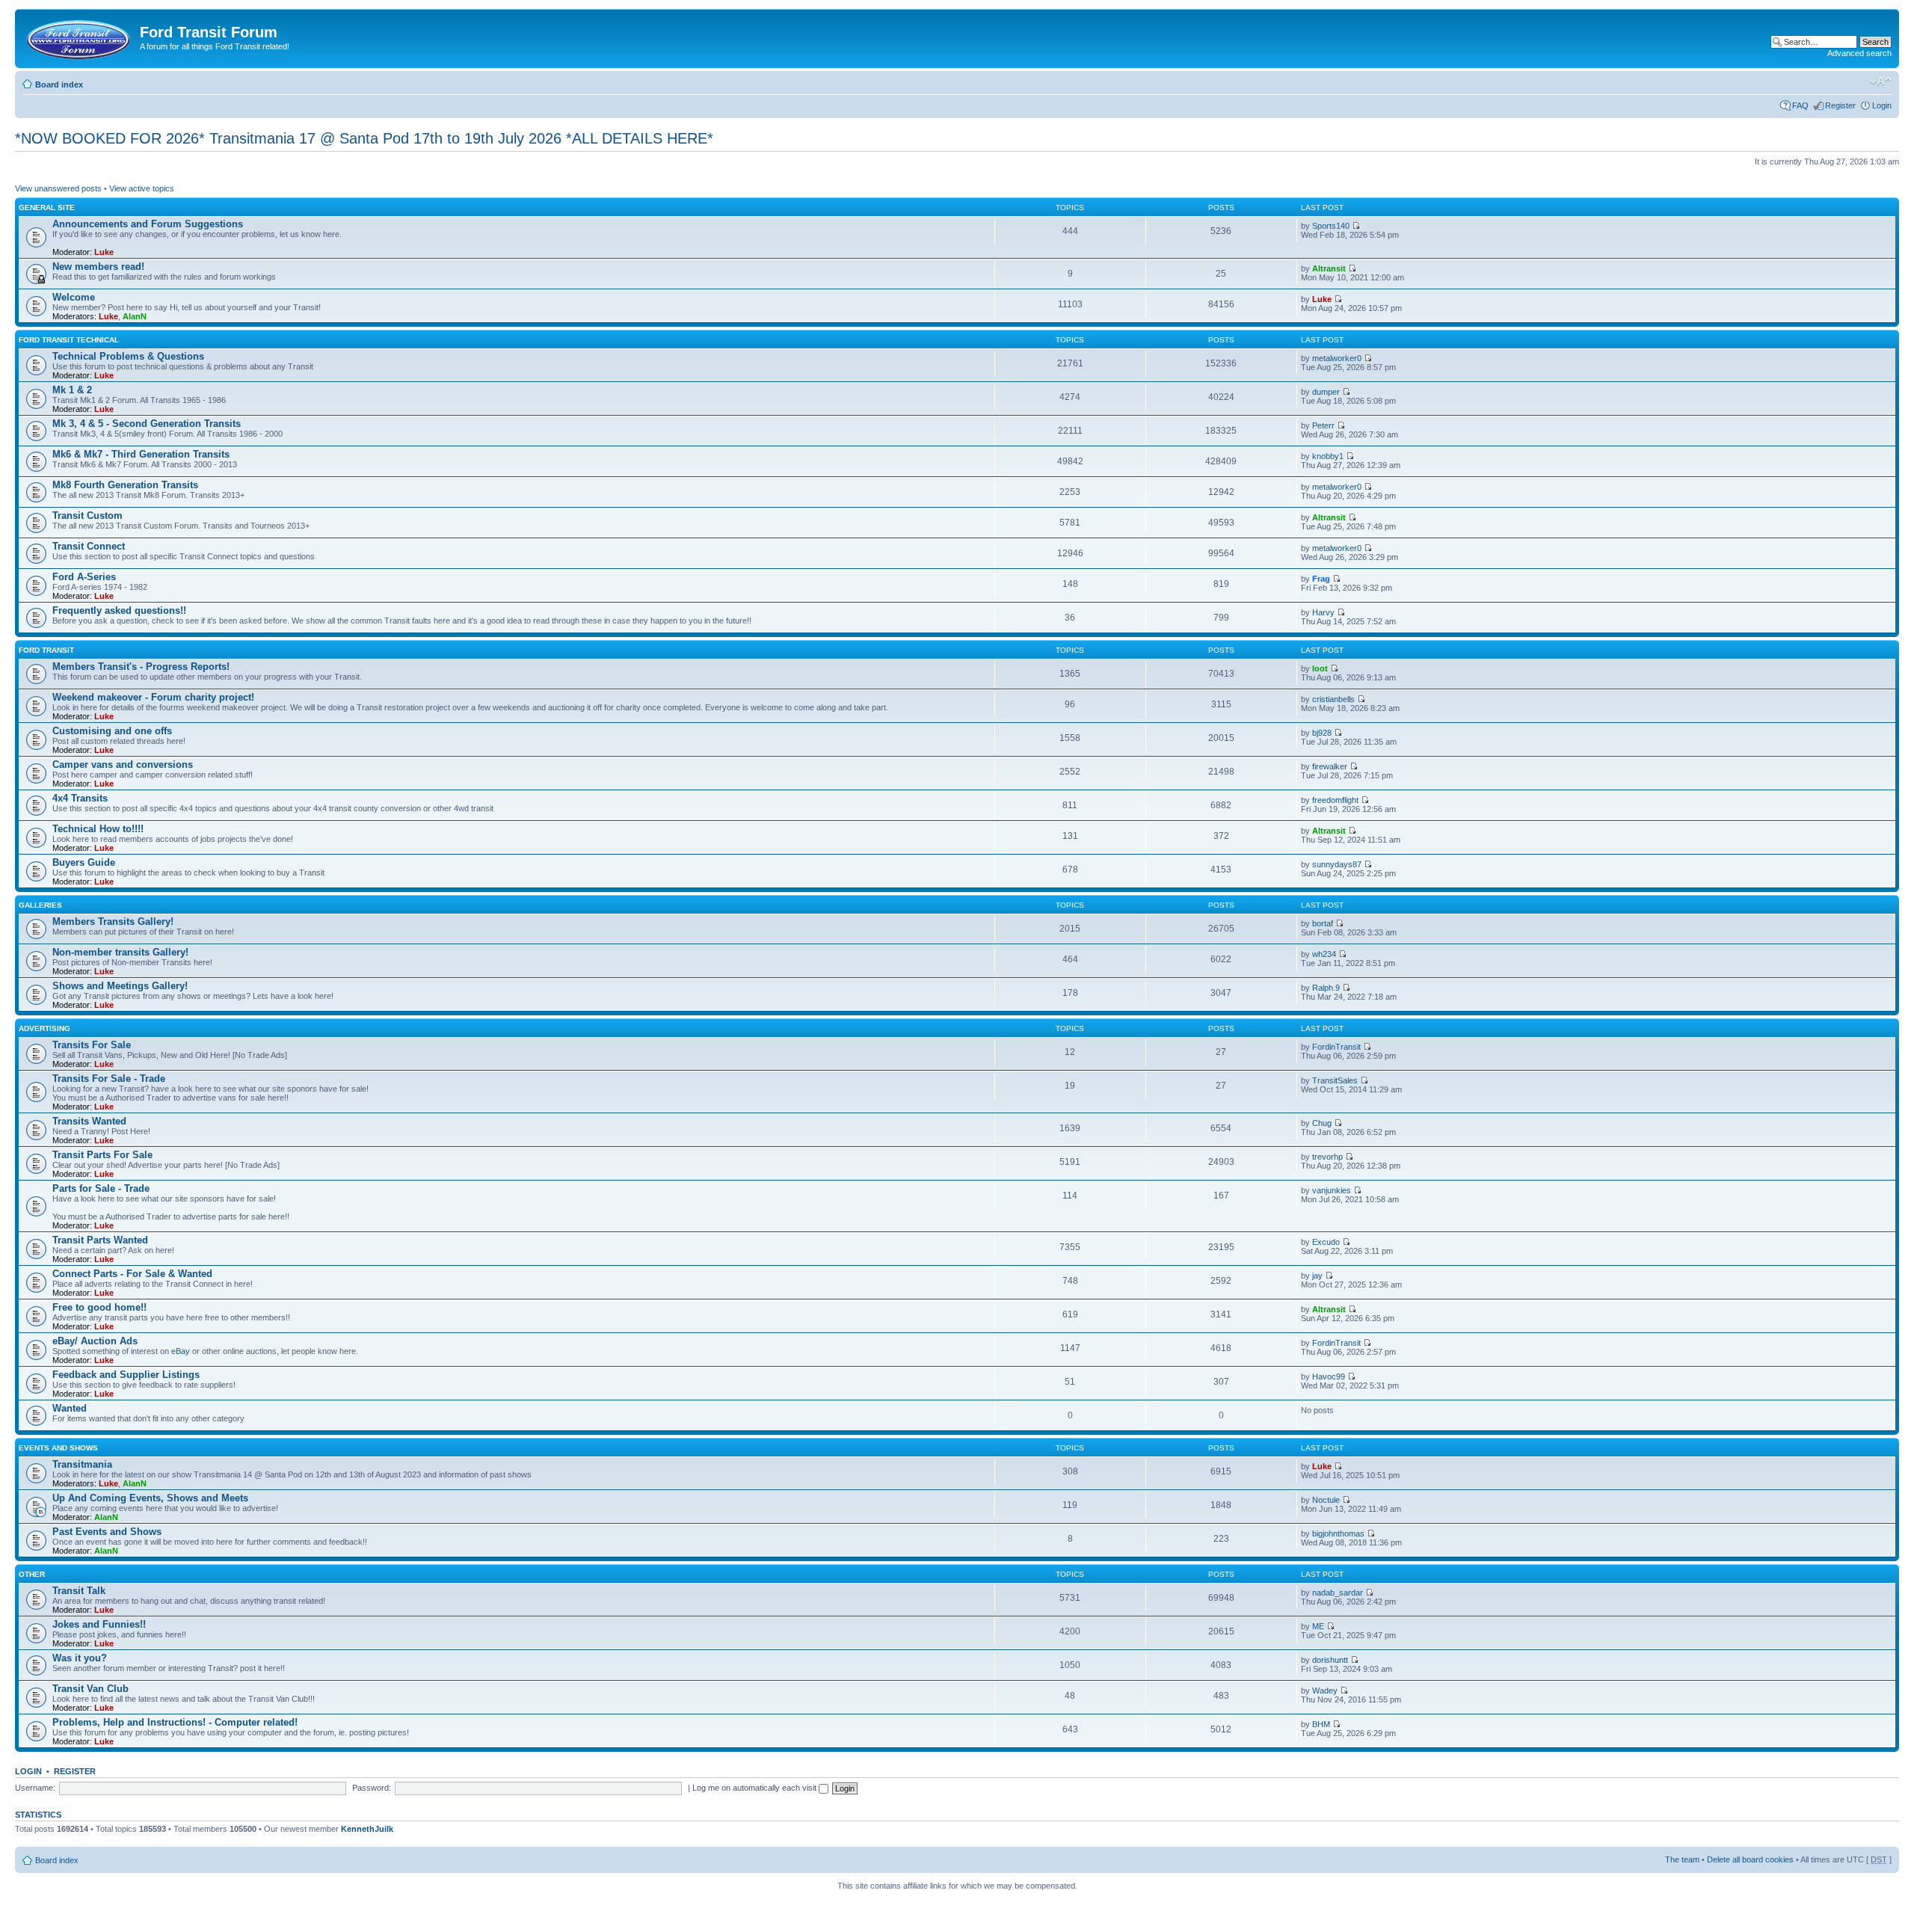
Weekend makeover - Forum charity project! (153, 697)
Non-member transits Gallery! (120, 952)
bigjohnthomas (1338, 1533)
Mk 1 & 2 (72, 390)
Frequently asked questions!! (119, 610)
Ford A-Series (84, 577)
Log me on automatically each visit (756, 1788)
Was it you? (80, 1658)
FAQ (1800, 105)
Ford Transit (46, 650)
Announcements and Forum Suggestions (148, 224)
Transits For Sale (92, 1045)
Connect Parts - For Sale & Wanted (132, 1274)
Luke (104, 252)
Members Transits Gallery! (113, 922)
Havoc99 (1329, 1376)
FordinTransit (1336, 1047)
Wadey (1325, 1690)
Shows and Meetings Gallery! (120, 986)
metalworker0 (1337, 358)
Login (1882, 105)
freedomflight (1335, 800)
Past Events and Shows (107, 1532)
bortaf (1323, 923)
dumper (1326, 392)
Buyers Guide (84, 862)
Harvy (1323, 612)
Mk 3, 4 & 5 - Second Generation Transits (147, 424)
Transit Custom (87, 516)
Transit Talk (79, 1591)
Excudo (1326, 1242)
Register (1840, 105)
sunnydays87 (1337, 864)
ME (1318, 1626)
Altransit (1329, 268)
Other (32, 1574)
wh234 (1324, 954)
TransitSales (1335, 1080)
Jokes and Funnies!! (99, 1624)
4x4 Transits (80, 798)
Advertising (44, 1028)
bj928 (1322, 733)
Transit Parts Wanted (100, 1240)
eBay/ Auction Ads (95, 1341)
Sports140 (1331, 226)
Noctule (1326, 1500)
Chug (1322, 1123)
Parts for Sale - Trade (101, 1188)
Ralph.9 (1326, 988)
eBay (181, 1351)
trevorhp (1327, 1157)
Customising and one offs (112, 731)
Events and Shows (58, 1448)
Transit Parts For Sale (102, 1155)
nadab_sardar (1338, 1593)
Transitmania (82, 1464)
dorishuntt (1330, 1660)
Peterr (1323, 425)
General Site (47, 207)
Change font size (1881, 81)
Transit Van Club (90, 1689)
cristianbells (1333, 699)
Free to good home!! (99, 1307)
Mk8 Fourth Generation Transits (125, 485)
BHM (1321, 1724)
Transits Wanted (89, 1121)
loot (1320, 668)
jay (1317, 1276)
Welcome (74, 297)
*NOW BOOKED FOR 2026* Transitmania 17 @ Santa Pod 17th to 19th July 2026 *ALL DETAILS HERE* (364, 138)
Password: (372, 1788)
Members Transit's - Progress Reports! (141, 667)
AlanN (135, 316)
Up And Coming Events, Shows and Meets (150, 1498)
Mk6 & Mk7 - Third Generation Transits (141, 454)
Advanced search (1859, 53)
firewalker (1330, 766)
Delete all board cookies (1750, 1859)
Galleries (40, 905)
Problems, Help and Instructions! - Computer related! (175, 1722)
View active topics (142, 188)
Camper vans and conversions (123, 765)
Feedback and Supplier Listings (126, 1375)
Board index (59, 84)
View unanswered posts (58, 188)
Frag (1321, 579)
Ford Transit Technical (69, 340)
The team (1682, 1859)
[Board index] (79, 37)
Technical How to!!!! (98, 829)
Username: (35, 1788)
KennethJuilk (367, 1829)
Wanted (70, 1408)
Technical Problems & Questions (128, 356)
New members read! (98, 267)
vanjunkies (1332, 1190)
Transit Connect (89, 546)
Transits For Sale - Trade (109, 1079)
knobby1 (1328, 456)
